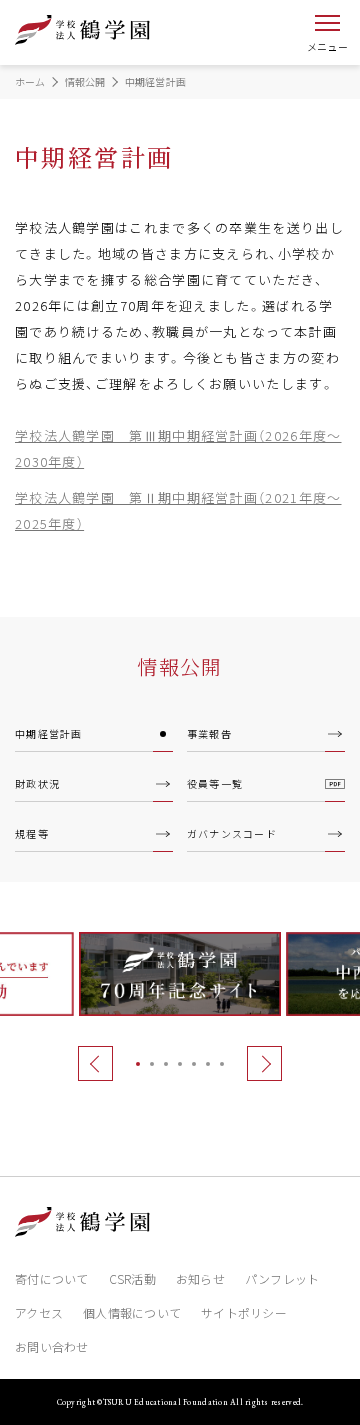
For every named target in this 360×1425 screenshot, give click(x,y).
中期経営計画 (49, 733)
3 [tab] (166, 1064)
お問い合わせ (52, 1346)
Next (265, 1062)
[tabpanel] (180, 974)
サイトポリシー (244, 1312)
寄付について (52, 1278)
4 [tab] (180, 1064)
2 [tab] (152, 1064)
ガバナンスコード (232, 833)
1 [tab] (138, 1064)
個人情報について (132, 1312)
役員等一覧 (215, 783)
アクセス (39, 1312)
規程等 (32, 833)
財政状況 (37, 783)
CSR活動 (132, 1278)
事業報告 (209, 733)
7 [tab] (222, 1064)
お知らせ (200, 1278)
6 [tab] (208, 1064)
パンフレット (282, 1278)
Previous (96, 1062)
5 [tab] (194, 1064)
